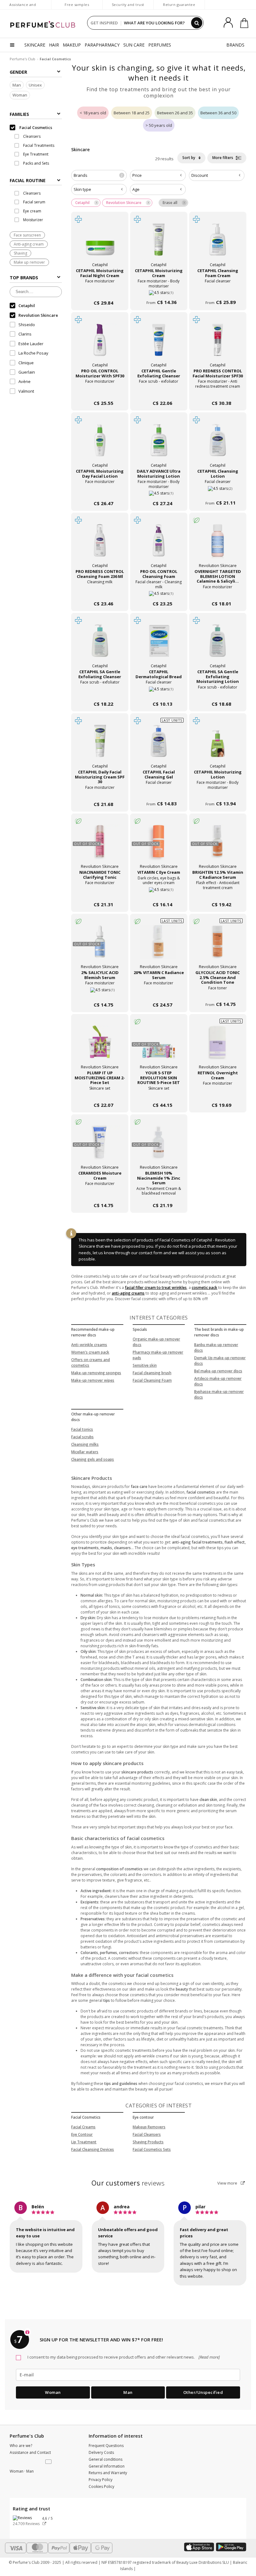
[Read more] (209, 2357)
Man (17, 85)
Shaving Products (148, 2142)
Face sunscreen (27, 235)
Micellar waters (85, 1452)
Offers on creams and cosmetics (91, 1363)
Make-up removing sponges (96, 1373)
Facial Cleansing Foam (152, 1380)
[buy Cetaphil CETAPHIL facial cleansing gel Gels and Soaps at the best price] (159, 744)
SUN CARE (134, 45)
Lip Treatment (84, 2142)
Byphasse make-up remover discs (219, 1394)
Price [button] (137, 175)
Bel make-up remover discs (218, 1371)
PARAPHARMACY (102, 45)
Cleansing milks (85, 1444)
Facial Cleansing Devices (93, 2149)
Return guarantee (179, 5)
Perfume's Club (22, 59)
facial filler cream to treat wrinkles (156, 1288)
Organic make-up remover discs (156, 1342)
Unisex (35, 85)
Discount (200, 175)
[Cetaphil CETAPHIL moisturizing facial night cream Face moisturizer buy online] (100, 290)
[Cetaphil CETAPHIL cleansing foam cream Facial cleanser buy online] (218, 290)
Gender (18, 72)
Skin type (82, 189)
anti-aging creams (128, 1293)
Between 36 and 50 (218, 113)
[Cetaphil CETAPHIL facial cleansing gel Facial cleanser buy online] (159, 792)
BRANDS (235, 45)
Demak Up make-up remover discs (220, 1361)
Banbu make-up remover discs (216, 1348)
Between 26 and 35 (175, 113)
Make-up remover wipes (93, 1380)
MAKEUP (72, 45)
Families (19, 114)
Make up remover (29, 262)
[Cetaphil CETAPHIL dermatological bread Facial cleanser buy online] (159, 691)
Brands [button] (98, 175)
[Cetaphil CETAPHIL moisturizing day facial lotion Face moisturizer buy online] (100, 491)
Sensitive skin (145, 1365)
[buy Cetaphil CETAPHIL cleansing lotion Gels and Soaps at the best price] (218, 444)
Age (136, 189)
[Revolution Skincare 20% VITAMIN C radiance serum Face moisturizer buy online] (159, 992)
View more (228, 2183)
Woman (20, 95)
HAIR (54, 45)
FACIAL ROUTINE (28, 180)
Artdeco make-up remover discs (218, 1381)
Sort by (189, 158)
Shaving (20, 253)
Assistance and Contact (23, 8)
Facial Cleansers (147, 2134)
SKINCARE (35, 45)
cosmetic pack (204, 1288)
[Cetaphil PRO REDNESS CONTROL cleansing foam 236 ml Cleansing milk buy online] (100, 591)
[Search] (197, 23)
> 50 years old (159, 125)
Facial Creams (83, 2127)
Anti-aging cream (29, 244)
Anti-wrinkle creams (89, 1345)
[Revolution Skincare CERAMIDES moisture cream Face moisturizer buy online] (100, 1193)
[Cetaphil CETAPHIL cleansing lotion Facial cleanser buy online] (218, 491)
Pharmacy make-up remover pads (158, 1355)
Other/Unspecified (203, 2392)
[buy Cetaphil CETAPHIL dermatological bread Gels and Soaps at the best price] (159, 644)
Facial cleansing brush (152, 1373)
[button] (49, 2462)
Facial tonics (82, 1429)
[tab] (36, 180)
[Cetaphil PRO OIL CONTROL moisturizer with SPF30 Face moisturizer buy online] (100, 391)
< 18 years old (93, 113)
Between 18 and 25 (132, 113)
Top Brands (24, 278)
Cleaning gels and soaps (93, 1459)
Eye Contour (82, 2134)
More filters (223, 158)
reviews (128, 2183)
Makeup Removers (149, 2127)
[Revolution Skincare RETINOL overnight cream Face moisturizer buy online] (218, 1093)
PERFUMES (160, 45)
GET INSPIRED (104, 23)
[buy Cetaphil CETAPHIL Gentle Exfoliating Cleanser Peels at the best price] (159, 343)
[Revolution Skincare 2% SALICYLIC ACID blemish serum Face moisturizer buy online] (100, 992)
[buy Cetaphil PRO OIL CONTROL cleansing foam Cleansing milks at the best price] (159, 544)
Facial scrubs (82, 1437)
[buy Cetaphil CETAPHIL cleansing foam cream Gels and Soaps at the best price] (218, 243)
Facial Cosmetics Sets (152, 2149)
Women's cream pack (90, 1352)
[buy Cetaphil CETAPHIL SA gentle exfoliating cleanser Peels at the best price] (100, 644)
